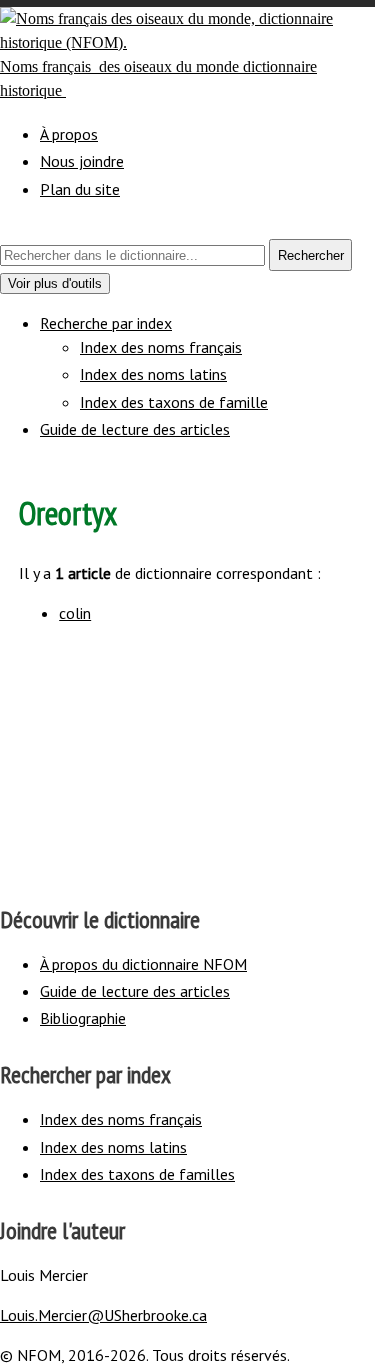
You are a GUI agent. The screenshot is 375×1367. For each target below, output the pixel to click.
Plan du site (80, 189)
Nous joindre (82, 161)
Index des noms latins (153, 374)
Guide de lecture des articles (135, 429)
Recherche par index (106, 323)
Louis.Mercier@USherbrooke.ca (103, 1315)
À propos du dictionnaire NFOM (143, 964)
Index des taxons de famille (174, 402)
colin (75, 613)
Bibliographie (83, 1018)
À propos (69, 134)
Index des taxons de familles (137, 1174)
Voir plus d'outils (59, 284)
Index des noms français (161, 347)
